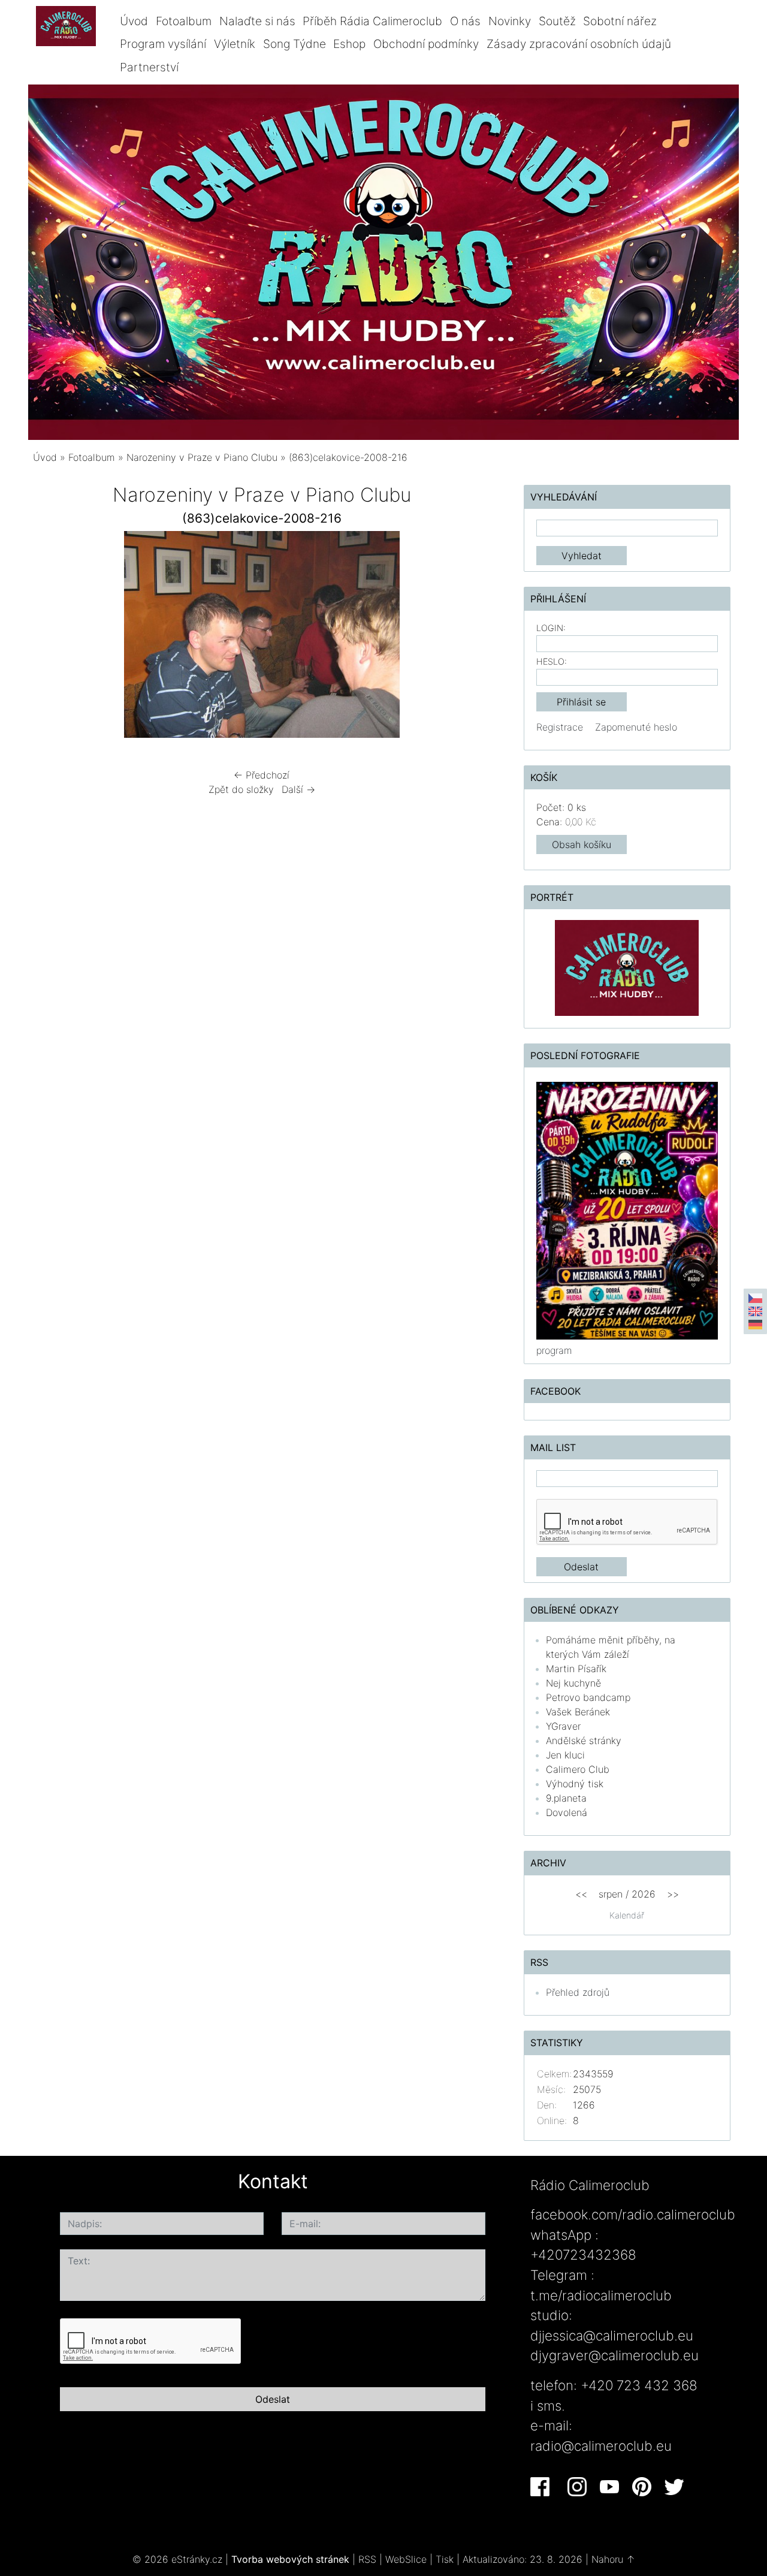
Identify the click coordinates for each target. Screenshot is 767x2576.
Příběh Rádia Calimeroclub (372, 21)
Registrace (560, 727)
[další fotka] (471, 637)
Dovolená (567, 1812)
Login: (551, 628)
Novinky (510, 21)
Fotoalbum (184, 21)
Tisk (445, 2559)
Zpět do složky (241, 789)
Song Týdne (295, 44)
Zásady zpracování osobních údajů (579, 44)
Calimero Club (578, 1769)
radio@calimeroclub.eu (601, 2446)
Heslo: (552, 661)
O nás (465, 21)
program (554, 1350)
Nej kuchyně (573, 1683)
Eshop (349, 44)
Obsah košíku (582, 844)
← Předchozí (262, 775)
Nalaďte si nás (257, 21)
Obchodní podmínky (426, 44)
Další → (298, 789)
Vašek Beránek (578, 1712)
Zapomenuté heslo (636, 727)
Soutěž (557, 21)
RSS (367, 2559)
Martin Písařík (576, 1669)
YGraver (563, 1726)
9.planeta (566, 1798)
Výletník (235, 44)
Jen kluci (565, 1755)
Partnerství (149, 67)
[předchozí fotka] (52, 637)
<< (581, 1894)
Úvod (134, 21)
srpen (611, 1894)
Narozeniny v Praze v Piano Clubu (202, 457)
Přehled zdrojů (578, 1992)
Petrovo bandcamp (588, 1697)
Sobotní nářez (620, 21)
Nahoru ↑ (613, 2559)
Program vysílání (163, 44)
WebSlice (406, 2559)
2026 (644, 1894)
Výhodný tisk (575, 1784)
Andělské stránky (584, 1741)
